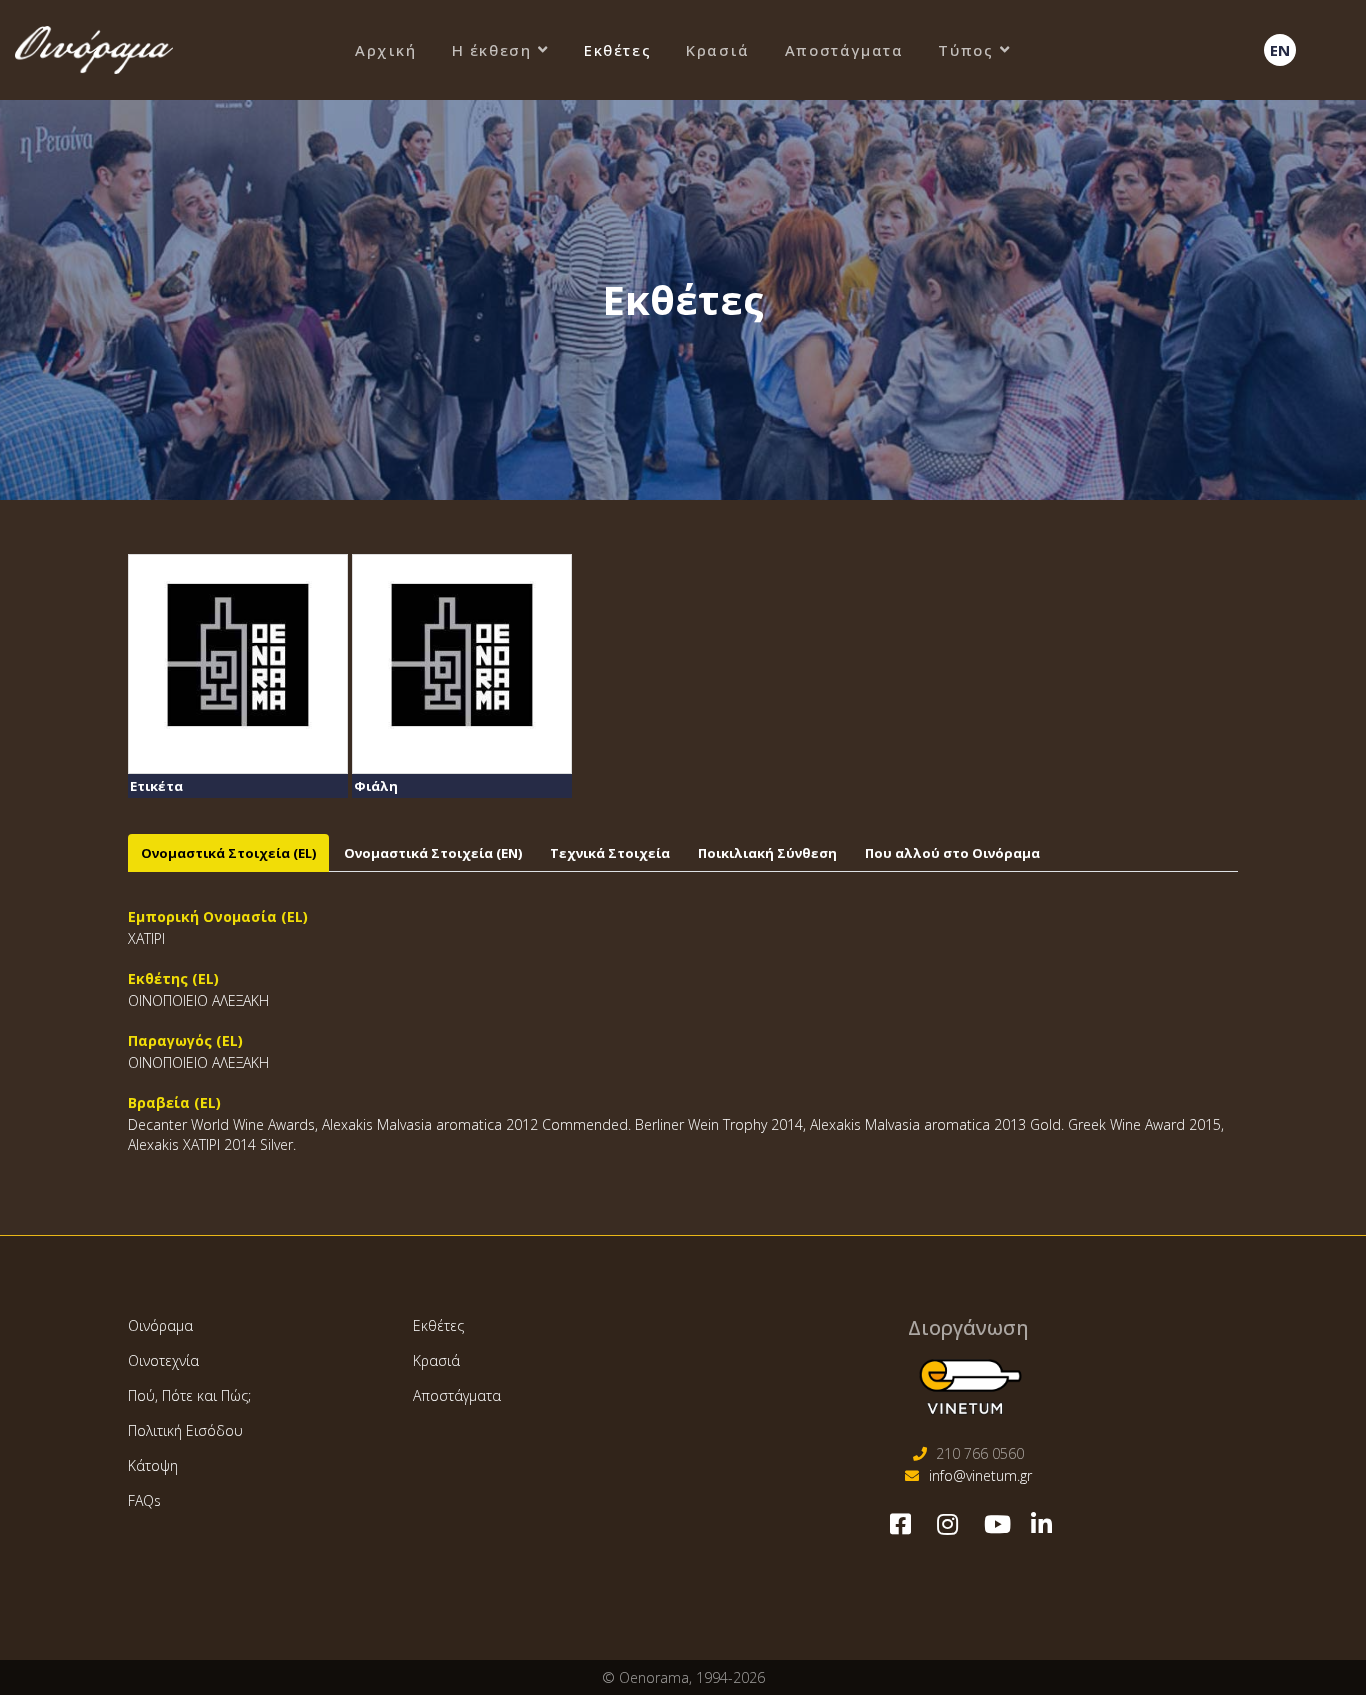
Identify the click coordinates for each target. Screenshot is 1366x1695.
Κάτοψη (153, 1465)
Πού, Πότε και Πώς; (189, 1395)
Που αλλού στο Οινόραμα (952, 853)
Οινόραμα (160, 1325)
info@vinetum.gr (980, 1475)
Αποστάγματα (844, 50)
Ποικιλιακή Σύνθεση (767, 853)
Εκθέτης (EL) (173, 978)
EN (1280, 50)
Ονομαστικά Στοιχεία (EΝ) (433, 853)
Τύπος (965, 50)
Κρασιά (718, 50)
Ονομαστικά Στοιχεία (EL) (228, 853)
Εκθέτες (617, 50)
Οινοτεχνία (163, 1360)
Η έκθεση (492, 50)
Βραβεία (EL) (174, 1102)
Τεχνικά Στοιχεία (610, 853)
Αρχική (386, 50)
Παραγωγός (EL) (185, 1040)
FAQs (144, 1500)
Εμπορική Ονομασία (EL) (218, 916)
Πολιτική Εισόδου (185, 1430)
